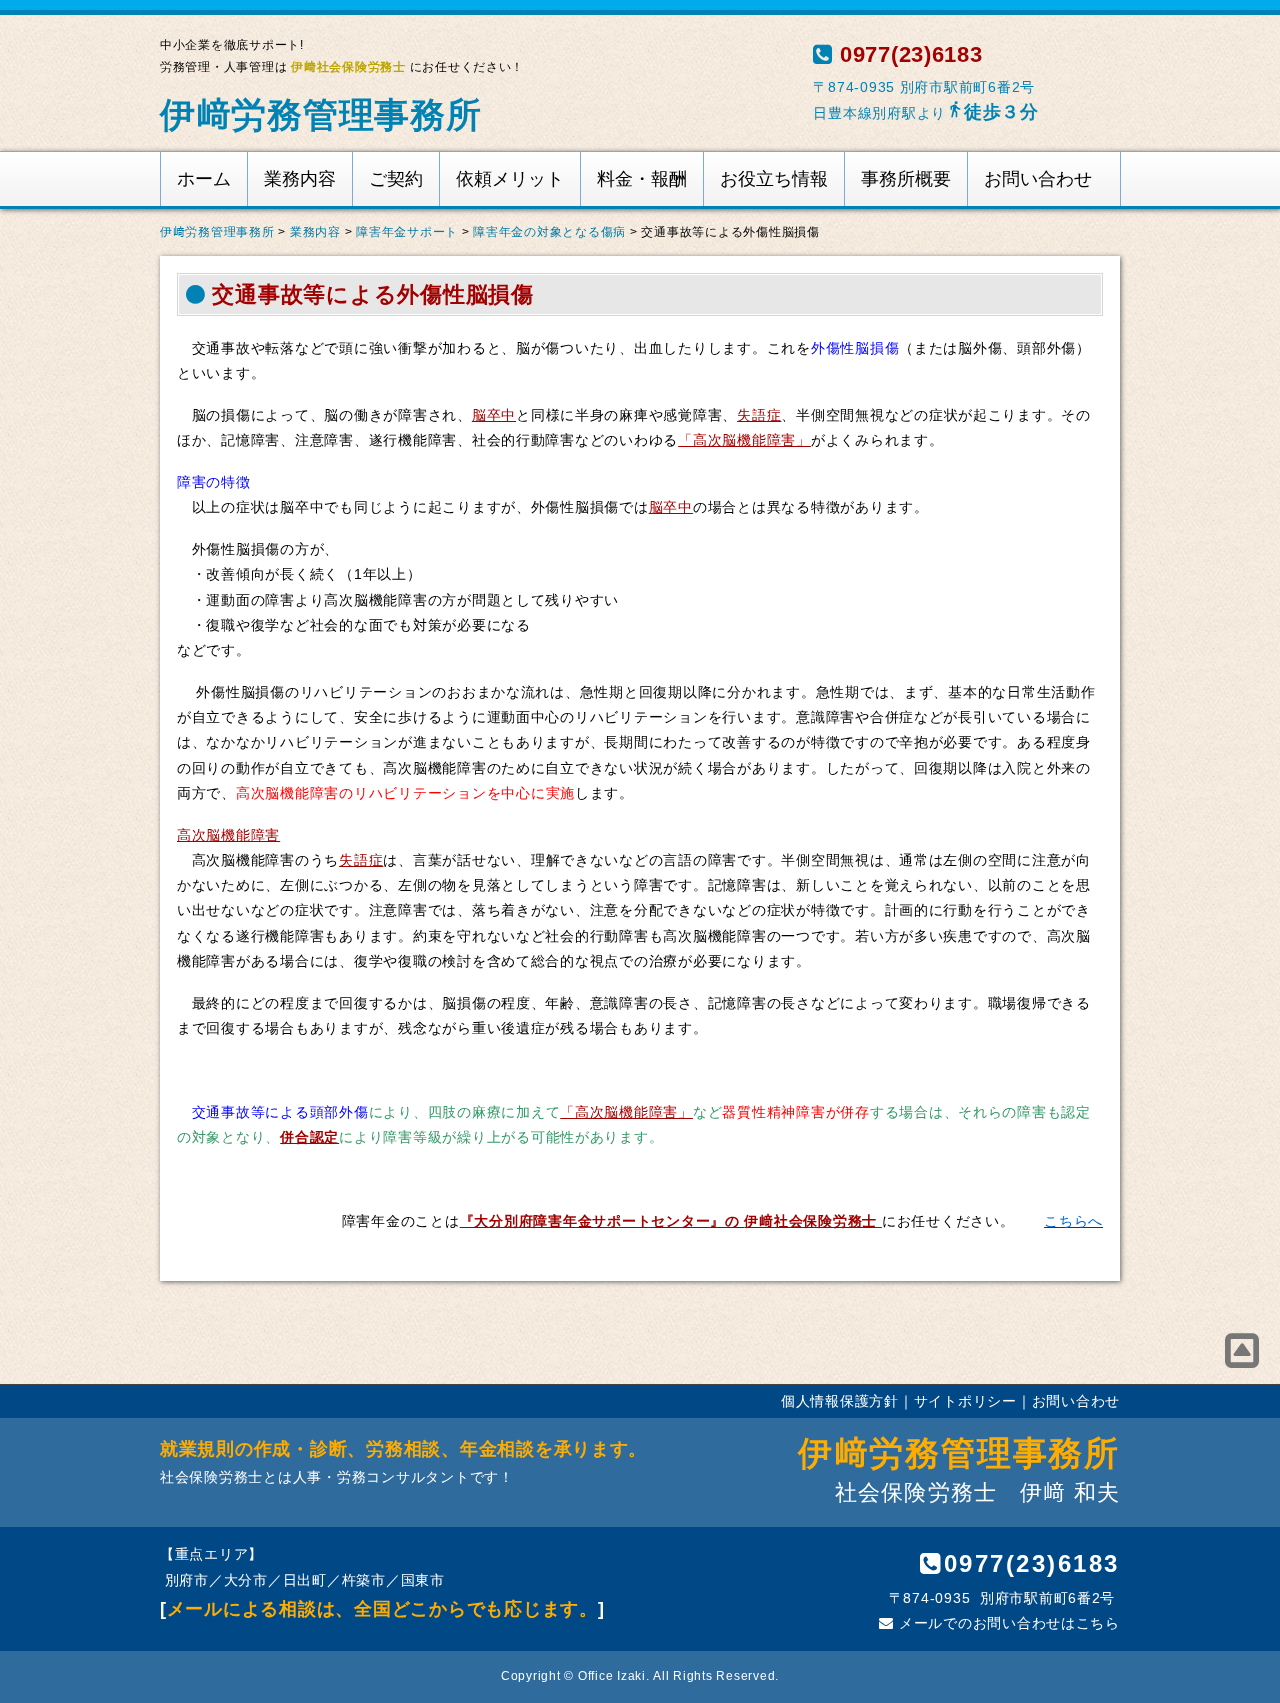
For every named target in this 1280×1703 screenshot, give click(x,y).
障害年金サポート (407, 232)
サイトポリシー (965, 1401)
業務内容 (300, 179)
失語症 (759, 415)
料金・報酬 (642, 179)
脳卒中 (494, 415)
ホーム (204, 179)
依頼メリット (510, 179)
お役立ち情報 (774, 179)
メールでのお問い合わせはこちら (1007, 1623)
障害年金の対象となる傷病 (549, 232)
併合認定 (309, 1137)
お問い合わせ (1038, 179)
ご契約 (396, 179)
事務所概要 (906, 179)
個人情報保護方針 (840, 1401)
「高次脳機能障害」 (744, 440)
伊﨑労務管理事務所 (321, 114)
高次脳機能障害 (228, 835)
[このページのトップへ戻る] (1242, 1351)
